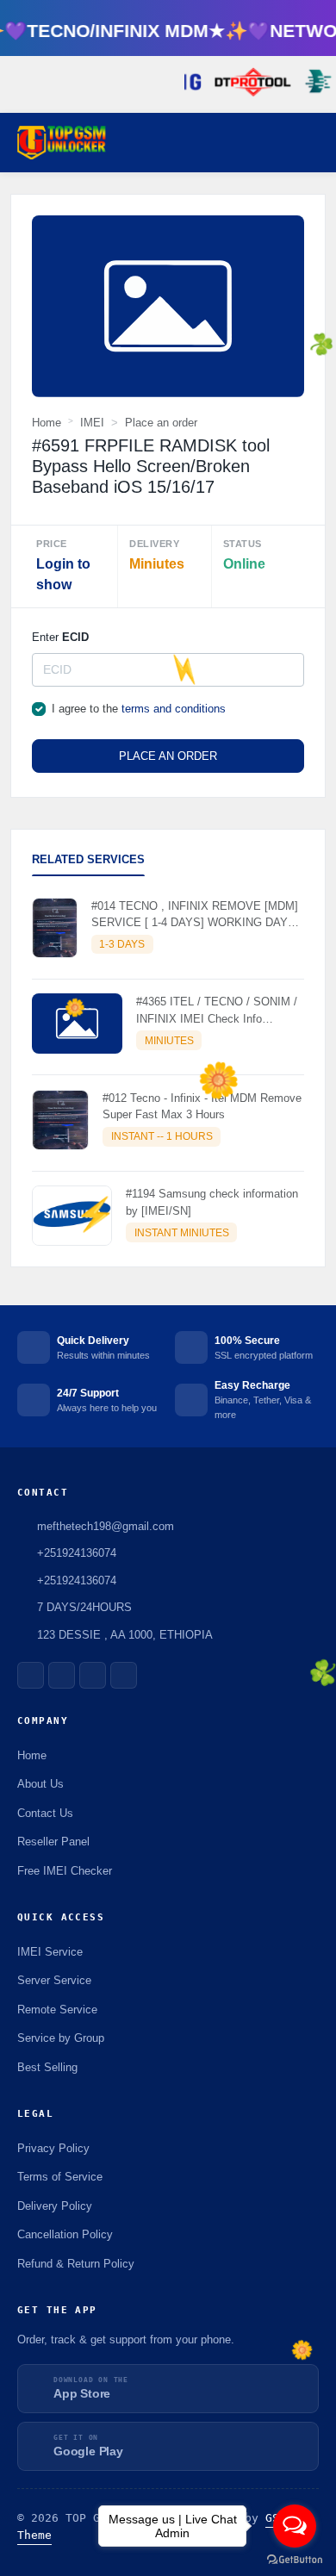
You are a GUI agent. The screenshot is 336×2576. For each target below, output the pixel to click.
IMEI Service (50, 1952)
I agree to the (139, 709)
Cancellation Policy (65, 2234)
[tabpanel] (168, 1075)
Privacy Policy (53, 2148)
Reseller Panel (53, 1842)
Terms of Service (60, 2177)
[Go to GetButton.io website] (295, 2559)
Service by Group (61, 2038)
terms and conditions (174, 709)
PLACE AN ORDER (168, 756)
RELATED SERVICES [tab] (88, 859)
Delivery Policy (55, 2206)
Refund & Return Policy (76, 2264)
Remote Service (57, 2010)
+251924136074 (77, 1580)
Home (47, 423)
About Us (40, 1784)
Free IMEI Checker (65, 1871)
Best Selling (47, 2067)
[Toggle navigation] (315, 143)
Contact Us (45, 1813)
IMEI (92, 423)
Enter (60, 637)
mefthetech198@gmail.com (106, 1526)
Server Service (54, 1980)
